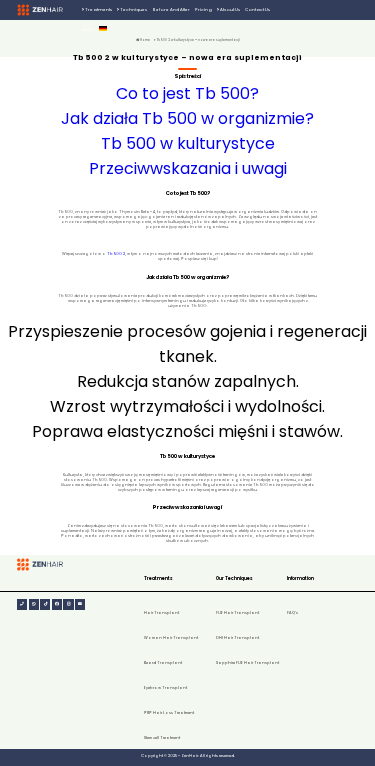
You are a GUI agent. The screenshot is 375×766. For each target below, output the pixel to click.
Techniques (133, 9)
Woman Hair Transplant (171, 637)
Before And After (171, 9)
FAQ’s (88, 29)
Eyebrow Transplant (165, 687)
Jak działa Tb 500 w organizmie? (187, 118)
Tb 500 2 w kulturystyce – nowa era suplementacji (198, 40)
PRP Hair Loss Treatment (169, 712)
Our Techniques (234, 578)
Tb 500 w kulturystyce (188, 143)
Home (144, 40)
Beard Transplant (163, 662)
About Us (229, 9)
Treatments (98, 9)
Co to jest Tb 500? (187, 93)
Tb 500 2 (116, 253)
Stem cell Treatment (162, 737)
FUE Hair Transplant (237, 612)
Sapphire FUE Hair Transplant (247, 662)
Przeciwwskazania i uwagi (188, 168)
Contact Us (257, 9)
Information (300, 578)
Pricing (203, 9)
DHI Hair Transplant (237, 637)
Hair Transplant (161, 612)
